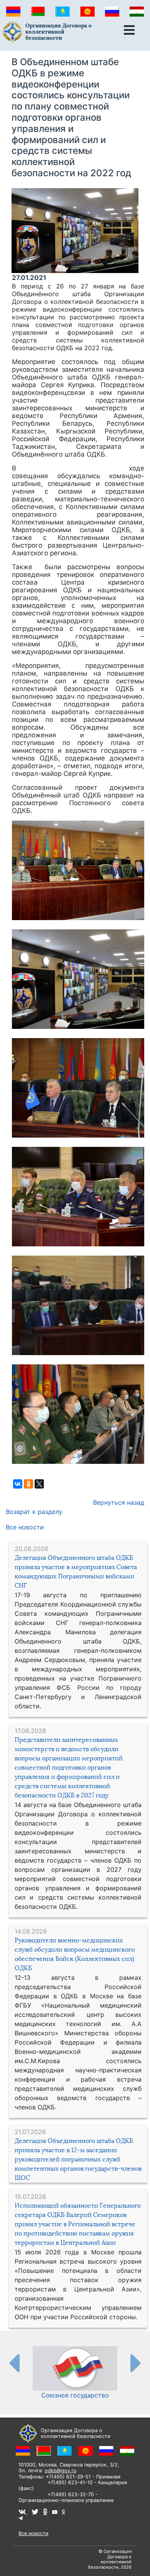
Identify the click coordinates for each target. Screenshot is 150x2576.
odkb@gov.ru (60, 2471)
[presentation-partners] (14, 2363)
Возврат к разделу (34, 1512)
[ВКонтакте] (18, 1484)
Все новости (25, 1527)
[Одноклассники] (28, 1484)
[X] (39, 1484)
